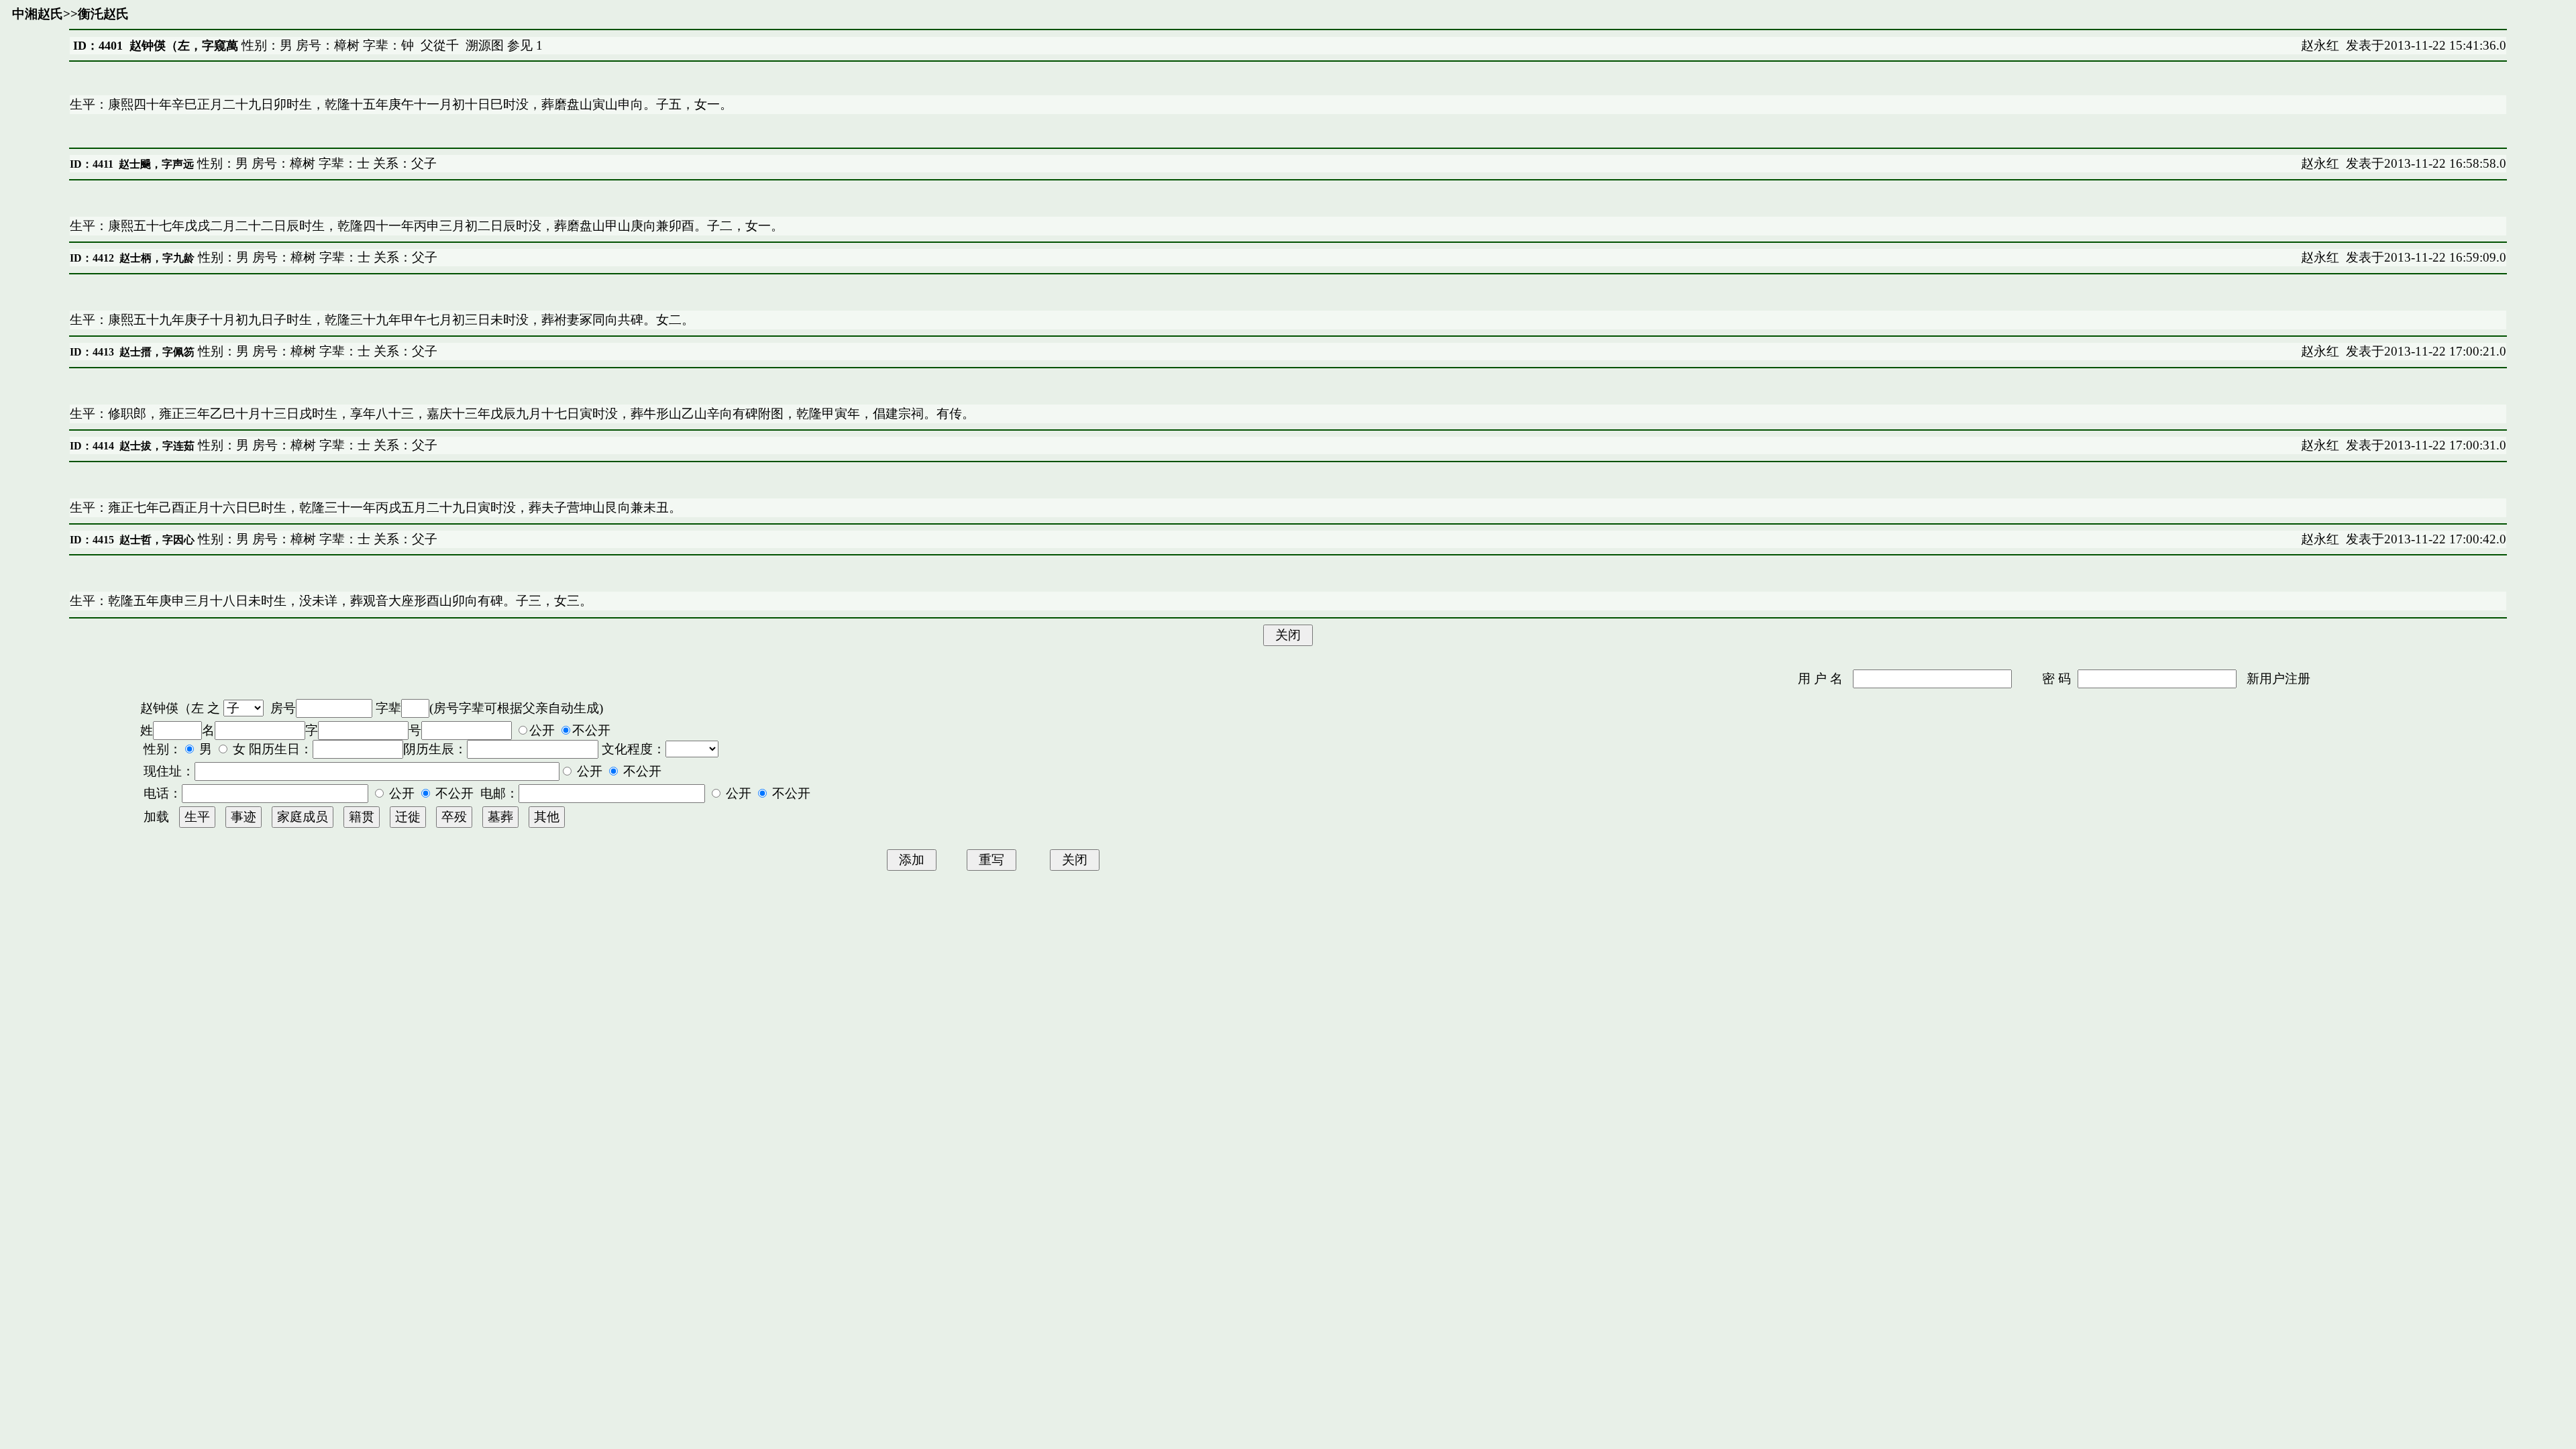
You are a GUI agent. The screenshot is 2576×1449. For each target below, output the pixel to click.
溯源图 (485, 45)
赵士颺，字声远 (156, 164)
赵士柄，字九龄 (157, 258)
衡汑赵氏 (103, 14)
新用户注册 (2278, 679)
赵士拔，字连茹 (157, 446)
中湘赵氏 (38, 14)
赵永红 (2320, 45)
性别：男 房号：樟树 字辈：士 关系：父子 (315, 163)
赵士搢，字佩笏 (157, 352)
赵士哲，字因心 (157, 540)
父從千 (440, 45)
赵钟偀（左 (172, 708)
